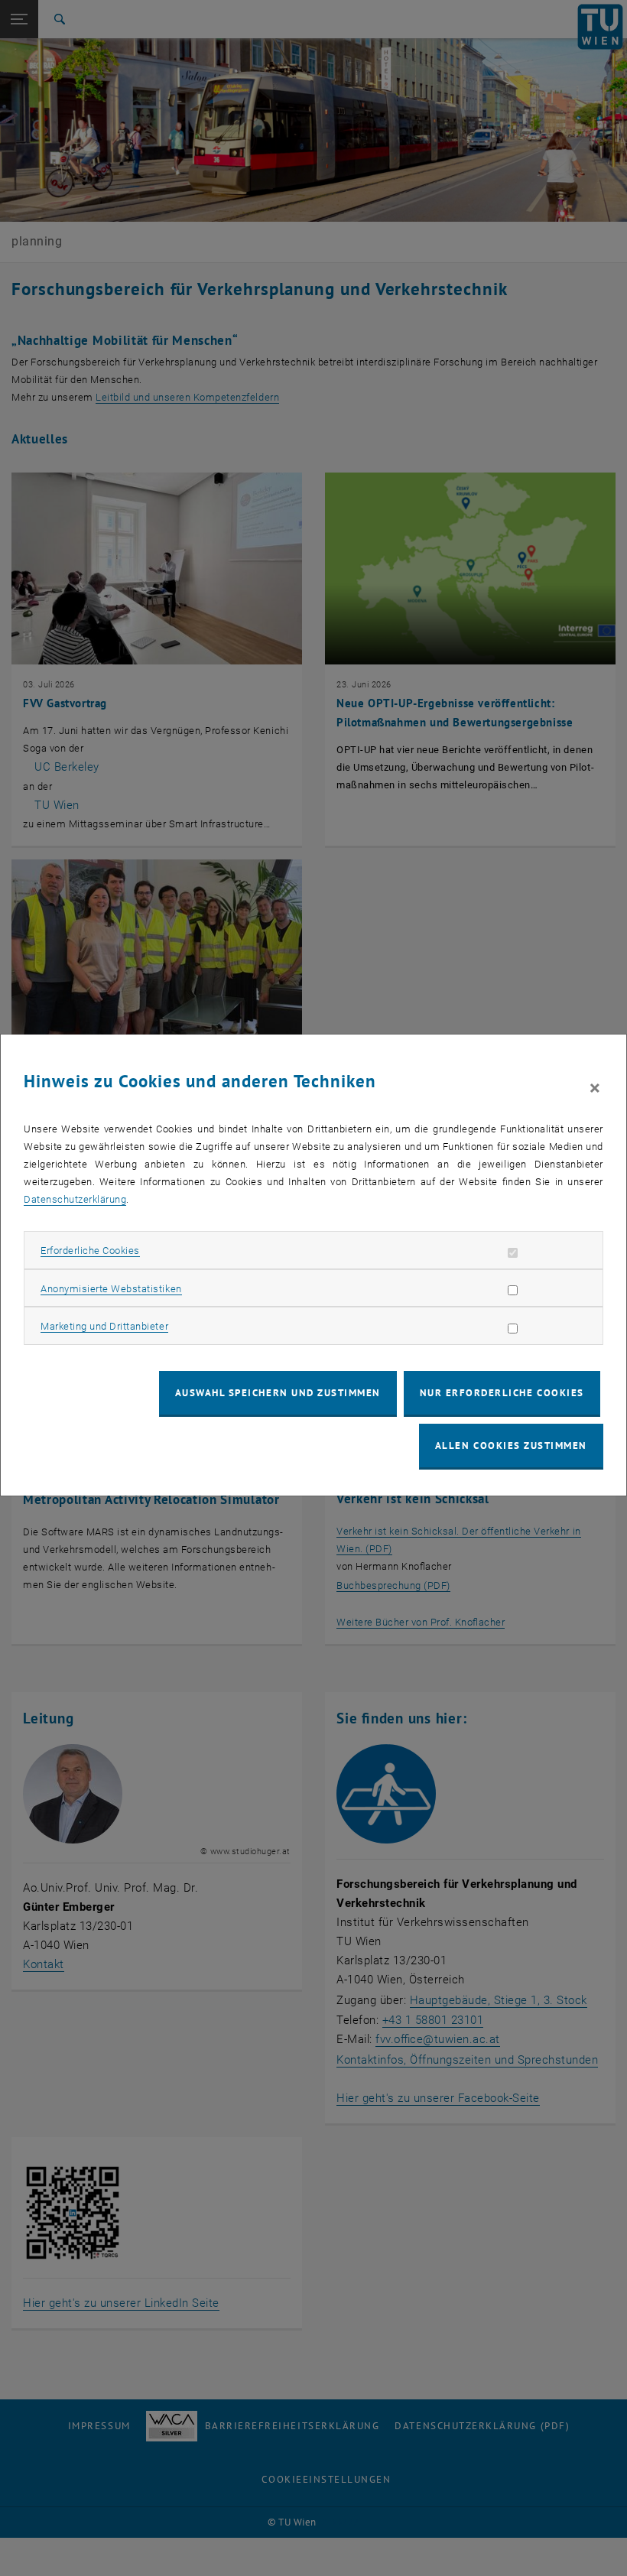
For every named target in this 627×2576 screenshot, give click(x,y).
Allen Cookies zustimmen (511, 1446)
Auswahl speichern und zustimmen (278, 1393)
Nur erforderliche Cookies (502, 1393)
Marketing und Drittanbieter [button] (104, 1326)
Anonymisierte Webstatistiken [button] (111, 1289)
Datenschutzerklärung (75, 1199)
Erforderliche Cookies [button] (90, 1251)
